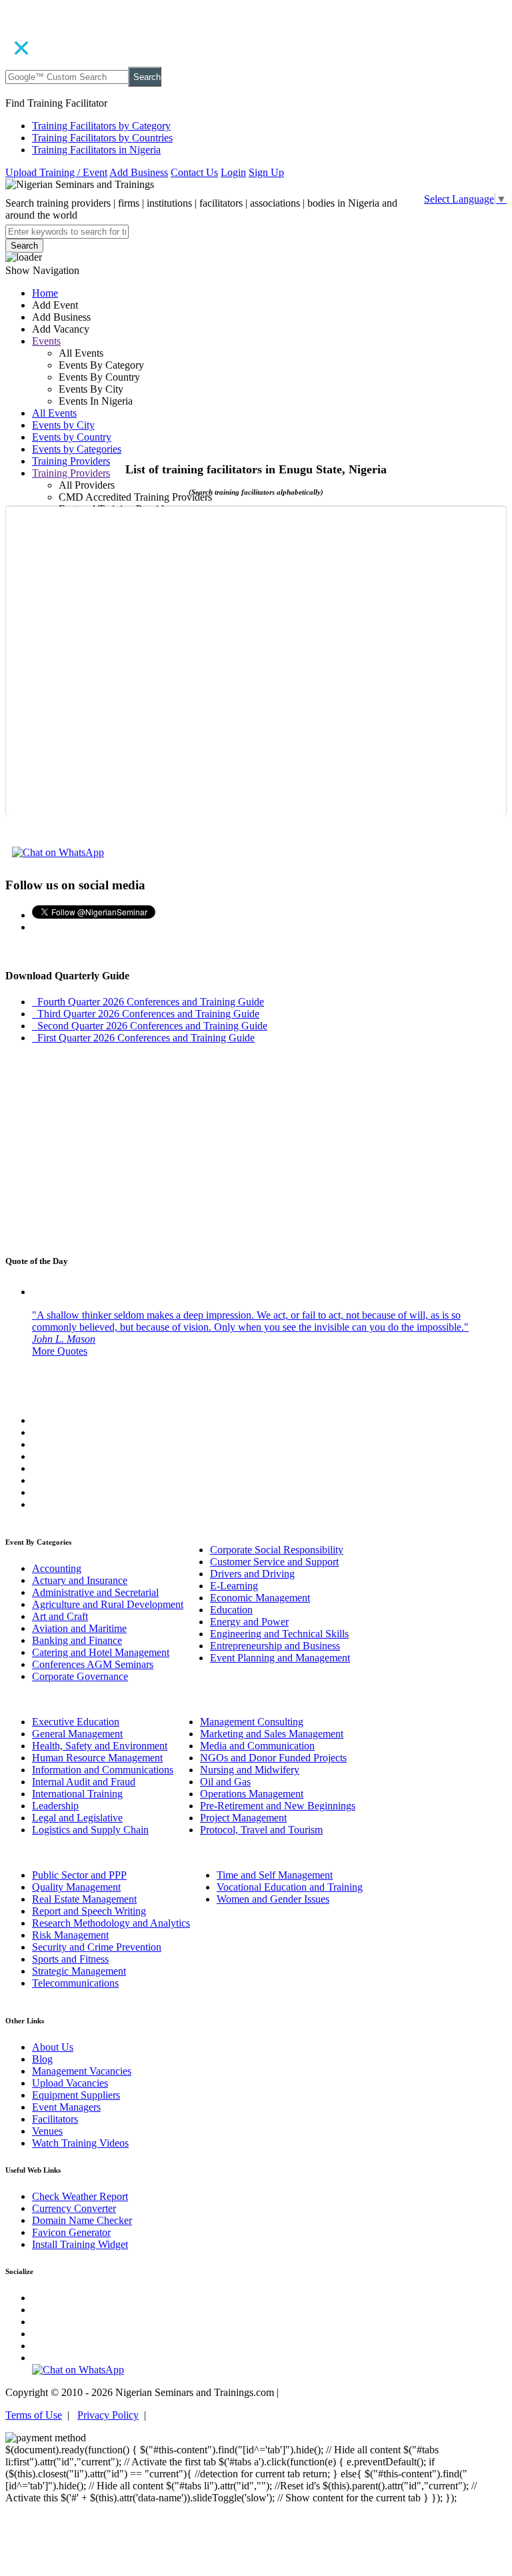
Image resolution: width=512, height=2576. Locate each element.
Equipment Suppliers (76, 2095)
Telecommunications (75, 1983)
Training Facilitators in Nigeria (96, 150)
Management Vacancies (82, 2071)
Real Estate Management (84, 1899)
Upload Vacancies (70, 2083)
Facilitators (55, 2119)
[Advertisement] (256, 388)
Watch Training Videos (80, 2143)
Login (233, 172)
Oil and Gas (225, 1782)
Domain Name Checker (82, 2220)
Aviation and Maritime (79, 1628)
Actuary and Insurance (80, 1580)
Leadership (55, 1806)
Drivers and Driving (252, 1574)
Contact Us (194, 172)
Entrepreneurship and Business (275, 1646)
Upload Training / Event (56, 172)
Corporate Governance (80, 1676)
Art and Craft (60, 1616)
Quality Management (76, 1887)
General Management (77, 1734)
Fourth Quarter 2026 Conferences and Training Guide (148, 1002)
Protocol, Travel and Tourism (261, 1830)
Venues (47, 2131)
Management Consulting (252, 1722)
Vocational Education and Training (290, 1887)
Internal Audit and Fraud (84, 1782)
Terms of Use (34, 2415)
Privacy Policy (108, 2415)
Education (231, 1610)
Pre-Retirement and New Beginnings (278, 1806)
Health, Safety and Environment (100, 1746)
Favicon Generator (71, 2232)
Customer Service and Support (274, 1562)
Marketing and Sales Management (272, 1734)
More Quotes (60, 1351)
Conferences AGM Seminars (93, 1664)
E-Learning (234, 1586)
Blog (42, 2059)
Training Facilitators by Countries (102, 138)
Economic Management (260, 1598)
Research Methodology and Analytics (111, 1923)
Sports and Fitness (70, 1959)
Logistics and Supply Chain (90, 1830)
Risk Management (70, 1935)
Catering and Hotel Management (101, 1652)
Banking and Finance (77, 1640)
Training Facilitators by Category (101, 126)
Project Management (243, 1818)
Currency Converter (74, 2208)
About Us (53, 2047)
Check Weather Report (80, 2196)
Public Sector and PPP (79, 1875)
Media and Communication (257, 1746)
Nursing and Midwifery (250, 1770)
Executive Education (76, 1722)
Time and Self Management (275, 1875)
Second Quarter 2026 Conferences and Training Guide (150, 1026)
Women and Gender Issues (273, 1899)
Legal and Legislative (77, 1818)
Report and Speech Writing (89, 1911)
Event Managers (66, 2107)
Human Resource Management (97, 1758)
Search (147, 77)
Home (45, 293)
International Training (77, 1794)
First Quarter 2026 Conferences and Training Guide (143, 1038)
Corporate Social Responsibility (277, 1550)
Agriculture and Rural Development (108, 1604)
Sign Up (266, 172)
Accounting (57, 1568)
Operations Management (252, 1794)
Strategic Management (79, 1971)
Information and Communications (103, 1770)
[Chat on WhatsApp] (58, 852)
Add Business (139, 172)
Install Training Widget (80, 2244)
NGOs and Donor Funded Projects (273, 1758)
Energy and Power (249, 1622)
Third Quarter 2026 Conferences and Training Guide (146, 1014)
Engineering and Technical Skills (279, 1634)
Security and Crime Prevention (97, 1947)
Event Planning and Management (280, 1658)
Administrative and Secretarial (95, 1592)
